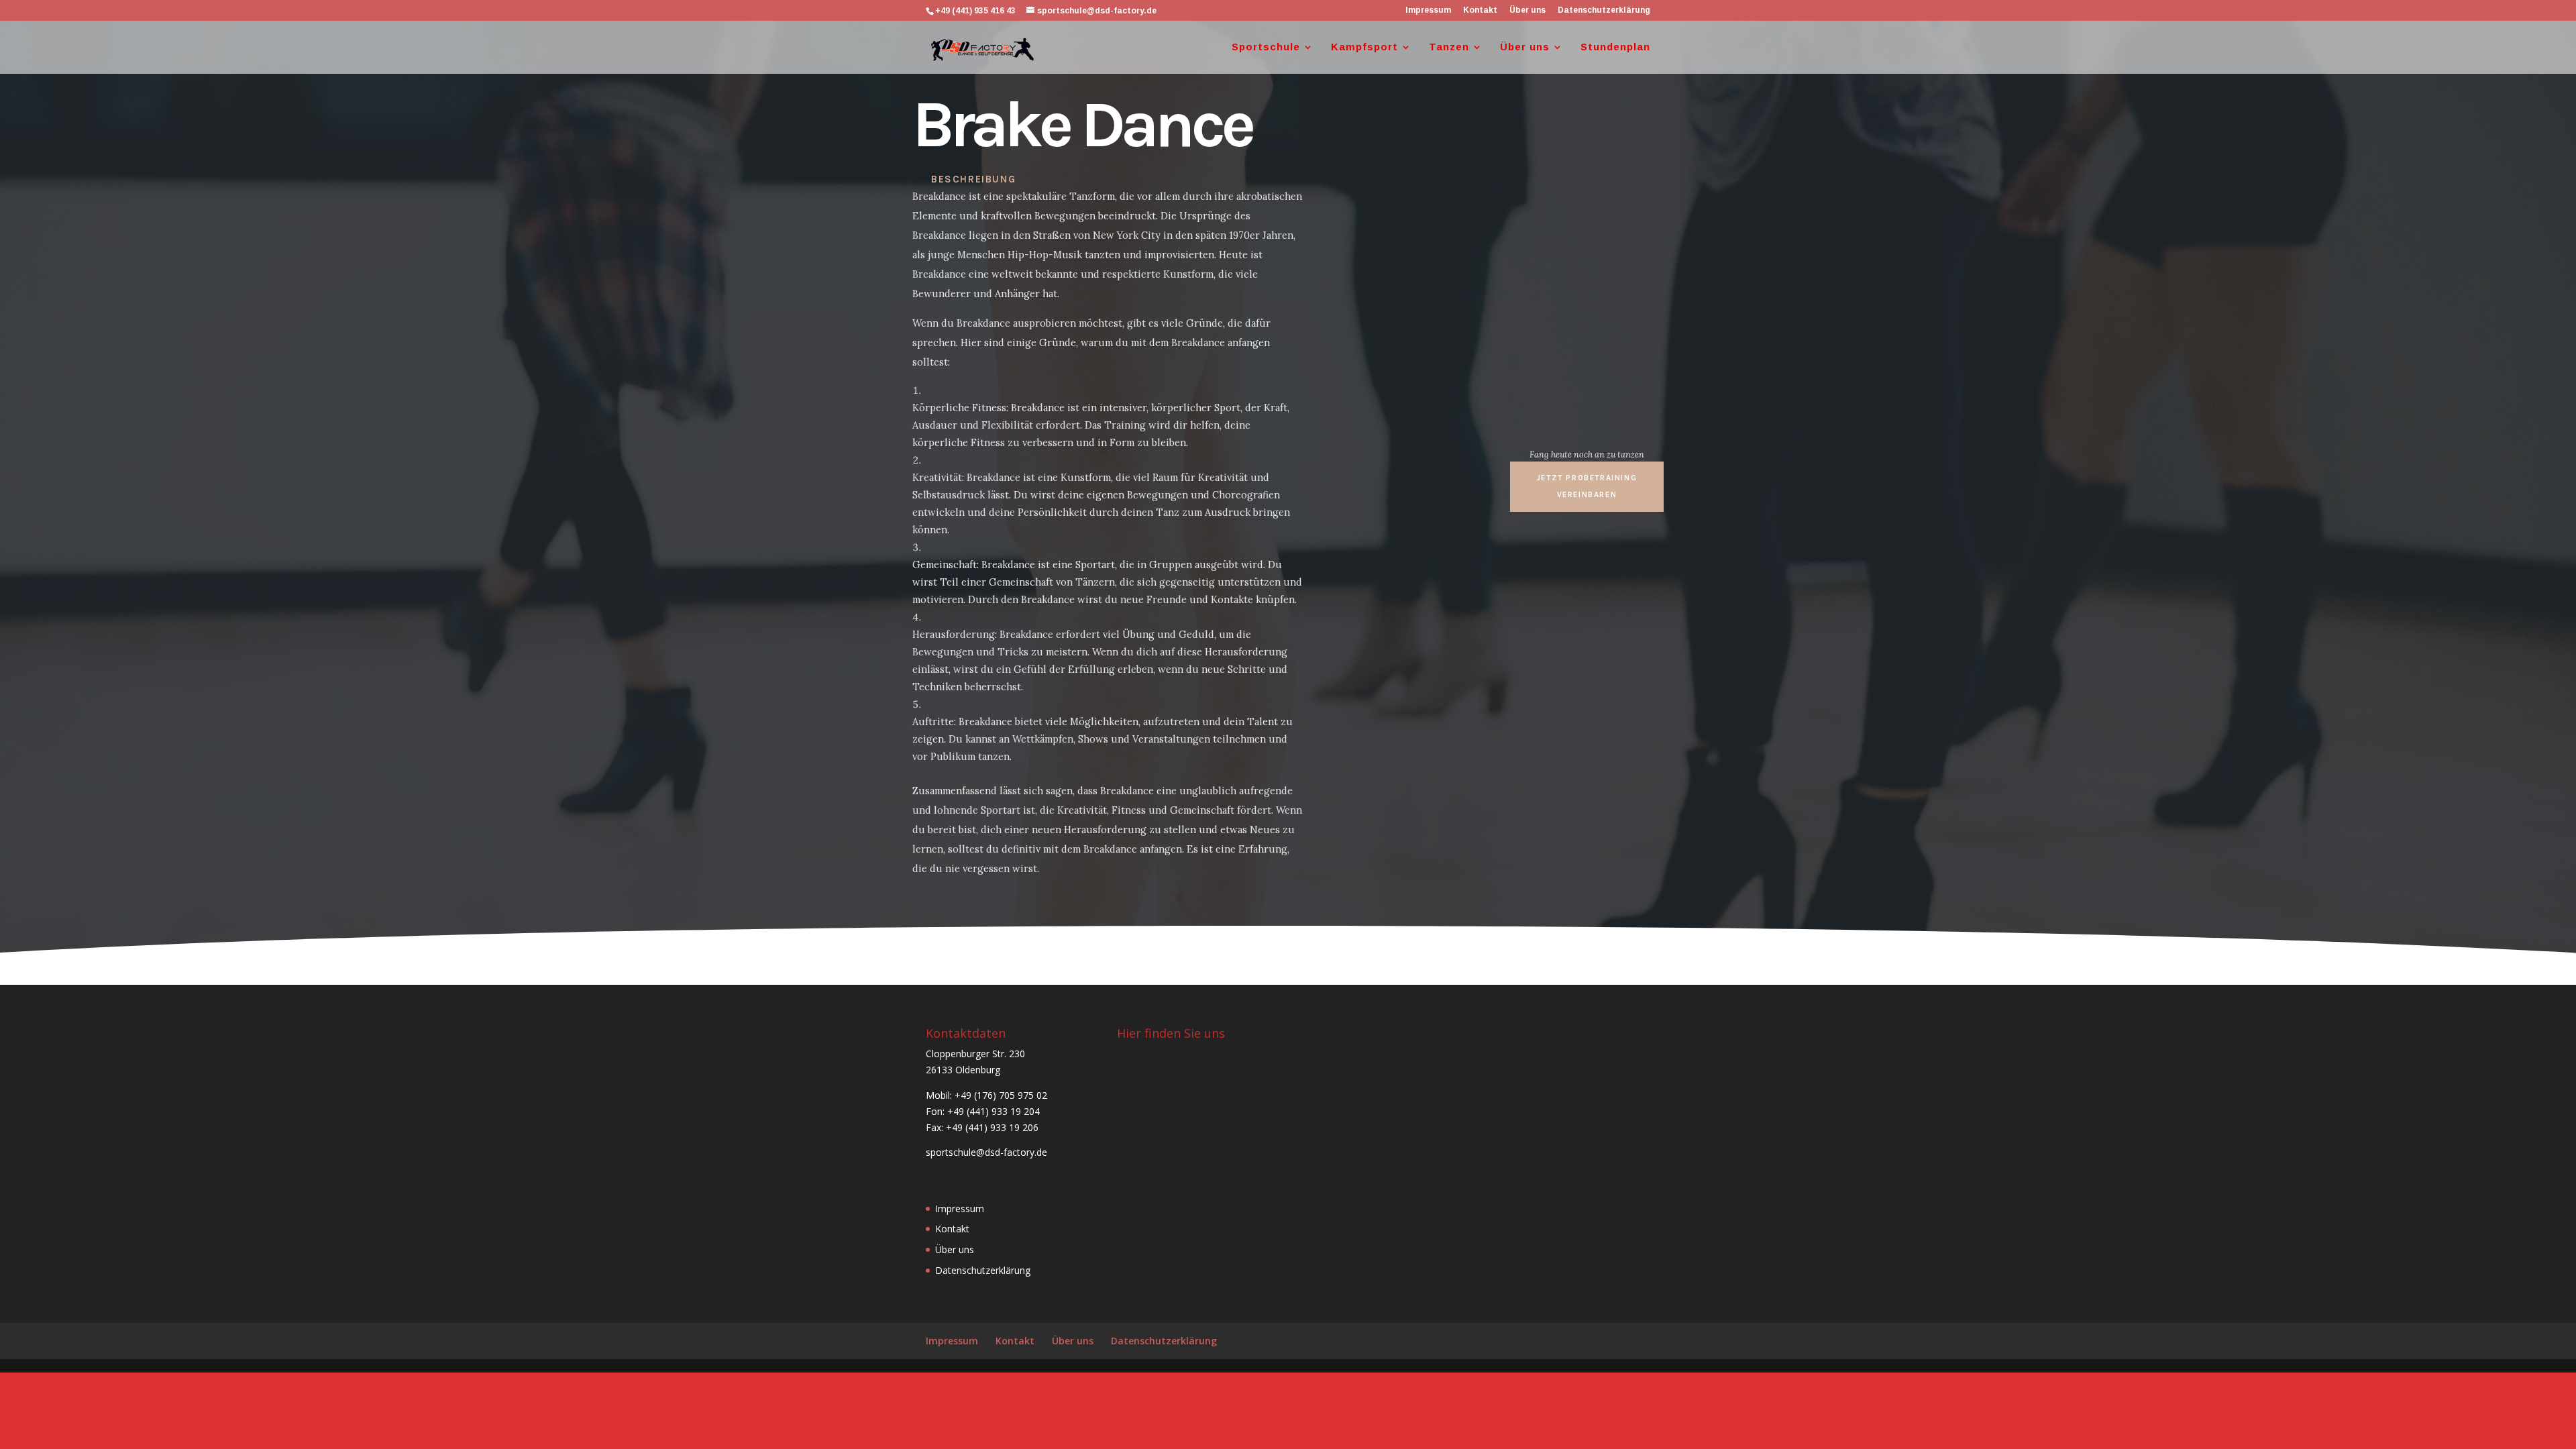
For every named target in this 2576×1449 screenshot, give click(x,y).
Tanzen (1449, 47)
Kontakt (1480, 10)
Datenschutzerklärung (1604, 10)
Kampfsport (1364, 47)
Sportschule (1266, 47)
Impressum (1428, 10)
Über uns (1527, 10)
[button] (1587, 486)
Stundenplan (1615, 47)
